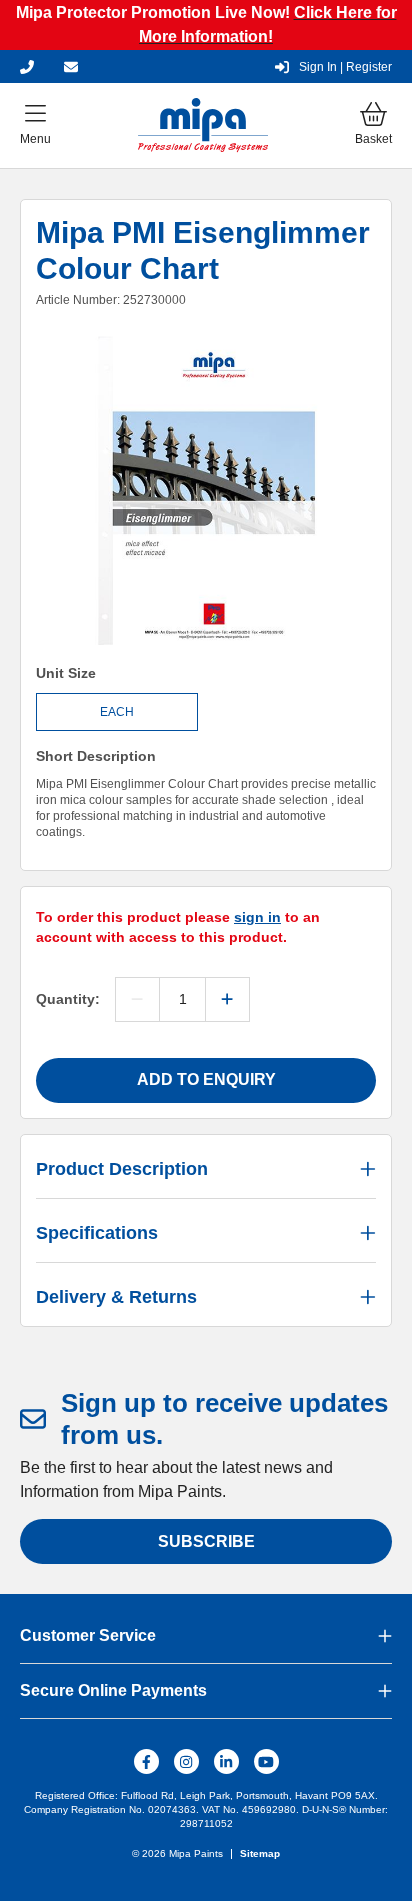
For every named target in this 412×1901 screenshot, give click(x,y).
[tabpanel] (206, 493)
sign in (257, 917)
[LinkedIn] (226, 1761)
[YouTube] (266, 1761)
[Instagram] (186, 1761)
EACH (117, 712)
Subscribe (206, 1541)
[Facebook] (146, 1761)
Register (345, 67)
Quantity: (68, 999)
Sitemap (260, 1853)
